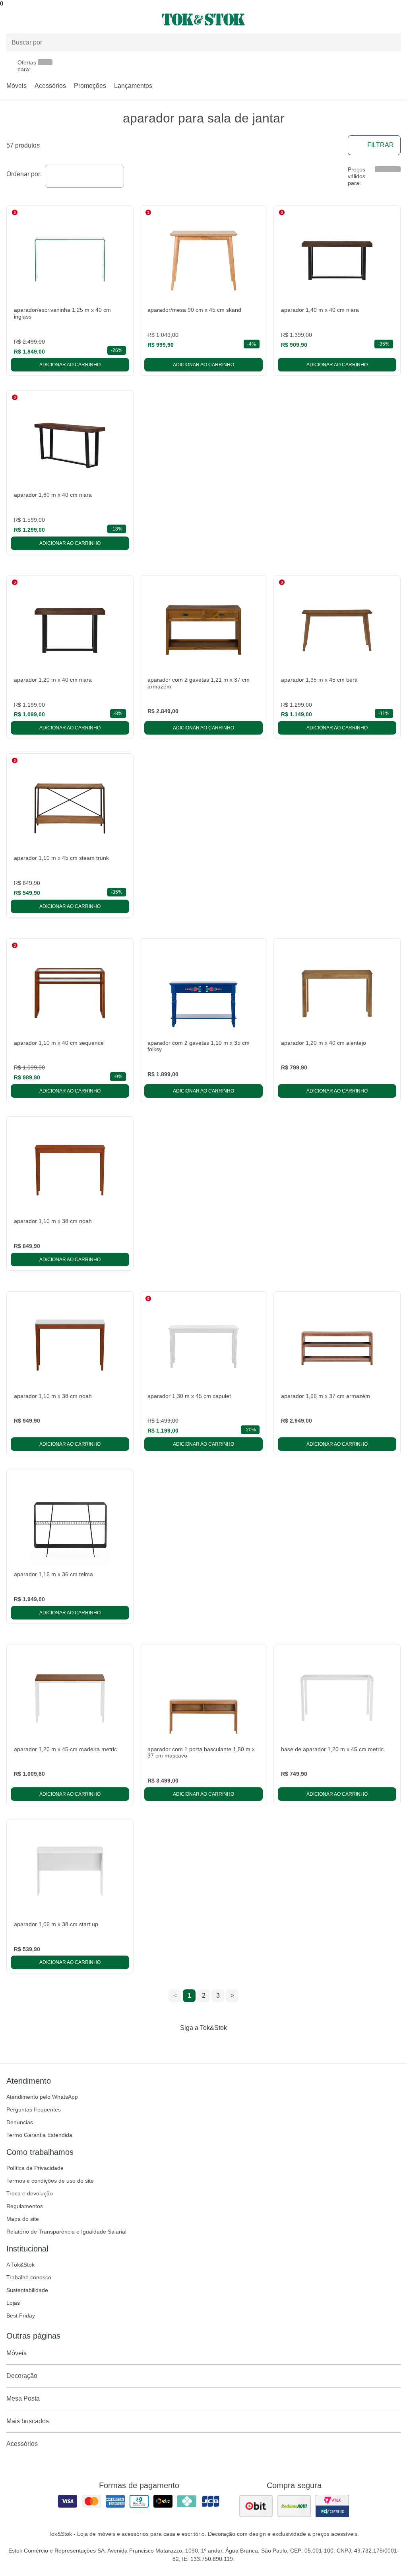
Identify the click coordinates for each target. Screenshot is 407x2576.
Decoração (22, 2376)
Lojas (13, 2303)
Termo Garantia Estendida (39, 2135)
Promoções (90, 86)
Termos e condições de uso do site (50, 2181)
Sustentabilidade (27, 2290)
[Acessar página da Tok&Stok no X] (237, 2044)
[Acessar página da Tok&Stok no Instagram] (192, 2044)
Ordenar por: (24, 174)
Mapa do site (23, 2219)
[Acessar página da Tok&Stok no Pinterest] (215, 2044)
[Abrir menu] (68, 19)
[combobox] (84, 176)
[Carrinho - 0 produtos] (396, 19)
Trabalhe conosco (29, 2277)
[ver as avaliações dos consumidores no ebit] (256, 2506)
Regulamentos (25, 2206)
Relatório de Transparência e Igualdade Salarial (66, 2232)
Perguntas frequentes (34, 2109)
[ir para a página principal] (203, 19)
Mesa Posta (23, 2398)
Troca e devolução (30, 2193)
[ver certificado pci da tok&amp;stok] (332, 2506)
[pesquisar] (391, 43)
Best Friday (21, 2315)
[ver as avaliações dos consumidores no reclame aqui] (294, 2506)
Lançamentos (133, 86)
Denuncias (20, 2122)
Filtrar (381, 145)
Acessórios (50, 86)
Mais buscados (28, 2421)
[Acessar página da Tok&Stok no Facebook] (170, 2044)
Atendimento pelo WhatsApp (42, 2097)
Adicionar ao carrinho (70, 365)
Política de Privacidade (35, 2168)
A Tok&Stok (20, 2265)
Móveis (16, 86)
